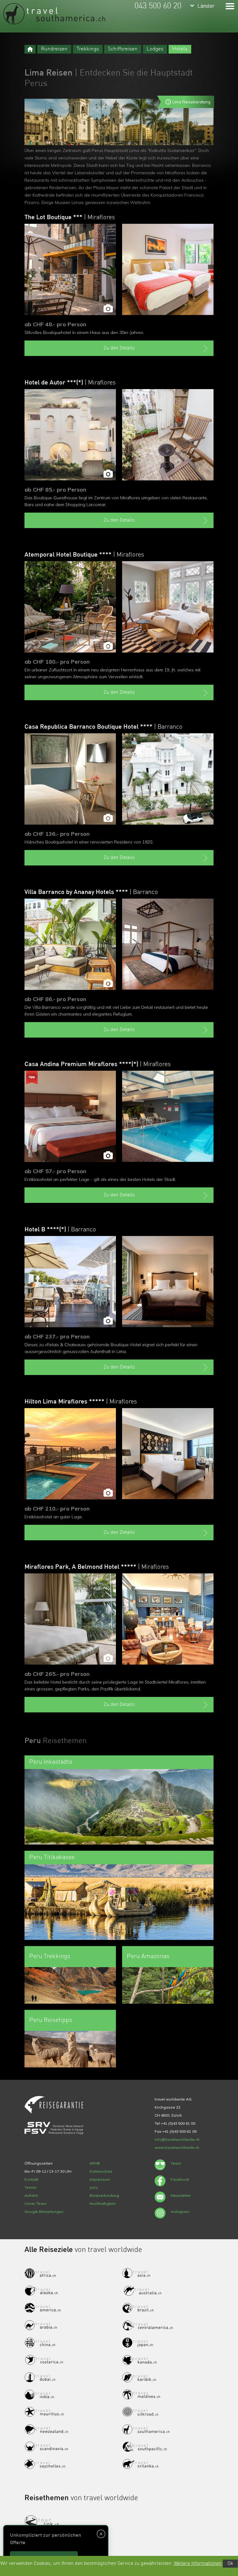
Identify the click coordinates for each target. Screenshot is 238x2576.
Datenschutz (101, 2171)
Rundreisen (54, 49)
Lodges (155, 49)
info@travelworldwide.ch (177, 2139)
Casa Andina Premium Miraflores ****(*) (98, 1065)
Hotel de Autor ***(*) (70, 383)
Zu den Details (119, 348)
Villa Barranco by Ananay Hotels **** (91, 892)
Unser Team (35, 2203)
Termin (31, 2187)
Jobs (94, 2187)
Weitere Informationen (198, 2564)
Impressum (100, 2179)
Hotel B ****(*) (60, 1230)
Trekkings (88, 49)
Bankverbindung (104, 2195)
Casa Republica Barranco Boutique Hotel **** (104, 727)
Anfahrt (31, 2195)
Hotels (180, 49)
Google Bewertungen (44, 2212)
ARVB (95, 2163)
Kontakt (31, 2179)
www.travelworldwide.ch (177, 2147)
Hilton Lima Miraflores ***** (81, 1402)
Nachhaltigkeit (103, 2203)
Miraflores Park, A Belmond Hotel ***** (97, 1567)
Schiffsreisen (123, 49)
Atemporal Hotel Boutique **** (84, 555)
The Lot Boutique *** (70, 218)
